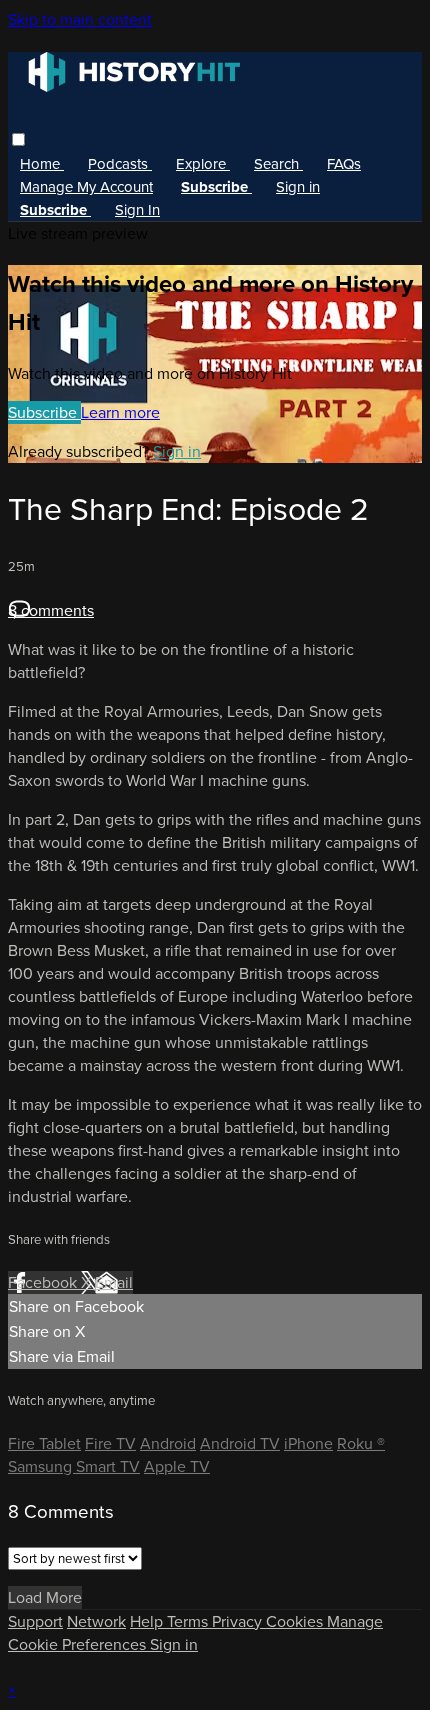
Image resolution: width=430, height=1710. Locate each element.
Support (35, 1621)
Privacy (239, 1621)
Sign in (298, 187)
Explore (203, 164)
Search (278, 164)
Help (148, 1621)
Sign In (137, 210)
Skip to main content (80, 19)
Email (114, 1282)
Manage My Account (86, 187)
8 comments (51, 610)
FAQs (344, 164)
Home (42, 164)
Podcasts (120, 164)
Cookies (296, 1621)
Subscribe (44, 412)
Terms (189, 1621)
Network (96, 1621)
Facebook (44, 1282)
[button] (18, 139)
